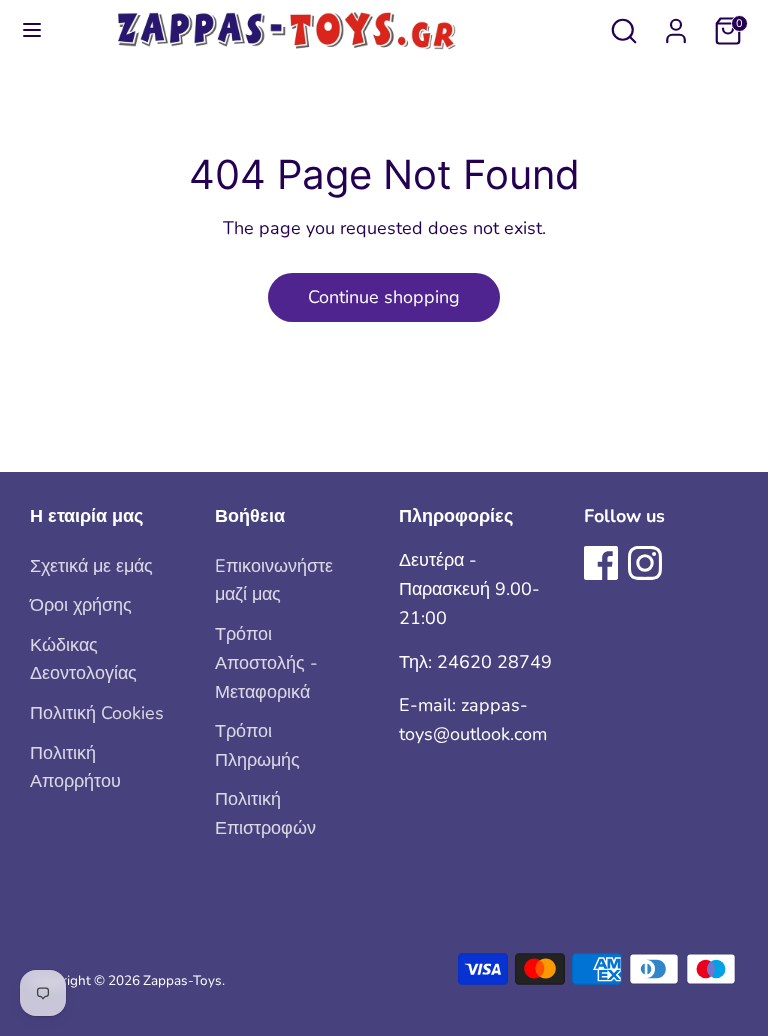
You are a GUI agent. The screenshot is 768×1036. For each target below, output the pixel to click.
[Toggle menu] (32, 30)
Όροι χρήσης (81, 605)
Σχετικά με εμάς (91, 566)
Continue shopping (384, 297)
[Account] (676, 25)
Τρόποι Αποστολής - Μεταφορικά (266, 663)
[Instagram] (645, 563)
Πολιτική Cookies (97, 713)
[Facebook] (601, 563)
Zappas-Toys (182, 980)
